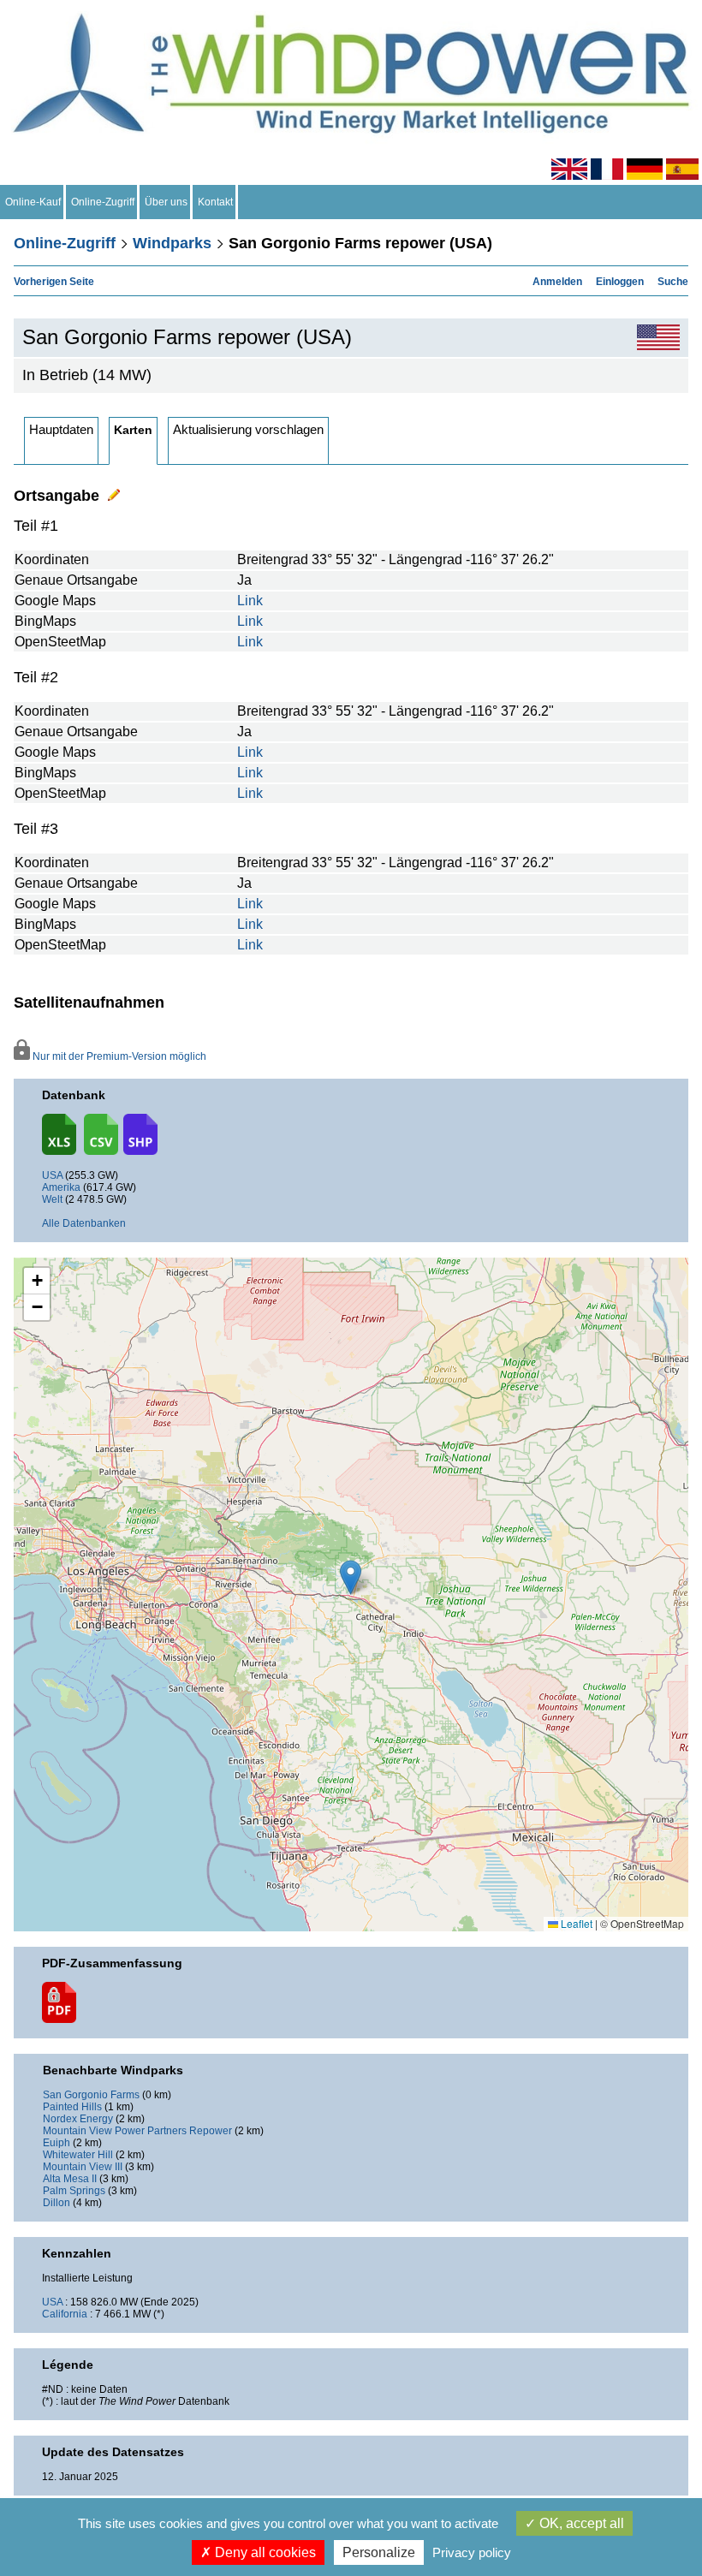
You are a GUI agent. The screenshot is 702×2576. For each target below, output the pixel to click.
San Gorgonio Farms (91, 2095)
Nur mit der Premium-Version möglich (118, 1056)
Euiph (57, 2143)
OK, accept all (580, 2523)
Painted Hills (72, 2107)
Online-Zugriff (103, 202)
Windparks (172, 243)
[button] (37, 1281)
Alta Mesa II (70, 2179)
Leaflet (575, 1923)
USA (52, 1175)
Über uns (166, 202)
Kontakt (215, 202)
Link (250, 601)
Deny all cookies (264, 2552)
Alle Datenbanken (84, 1223)
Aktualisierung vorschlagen (248, 429)
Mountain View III (83, 2167)
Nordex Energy (78, 2119)
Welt (52, 1199)
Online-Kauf (33, 202)
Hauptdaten (61, 429)
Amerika (61, 1187)
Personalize (379, 2552)
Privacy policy (472, 2552)
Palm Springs (74, 2191)
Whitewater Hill (78, 2155)
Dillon (57, 2203)
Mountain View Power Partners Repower (137, 2131)
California (65, 2314)
